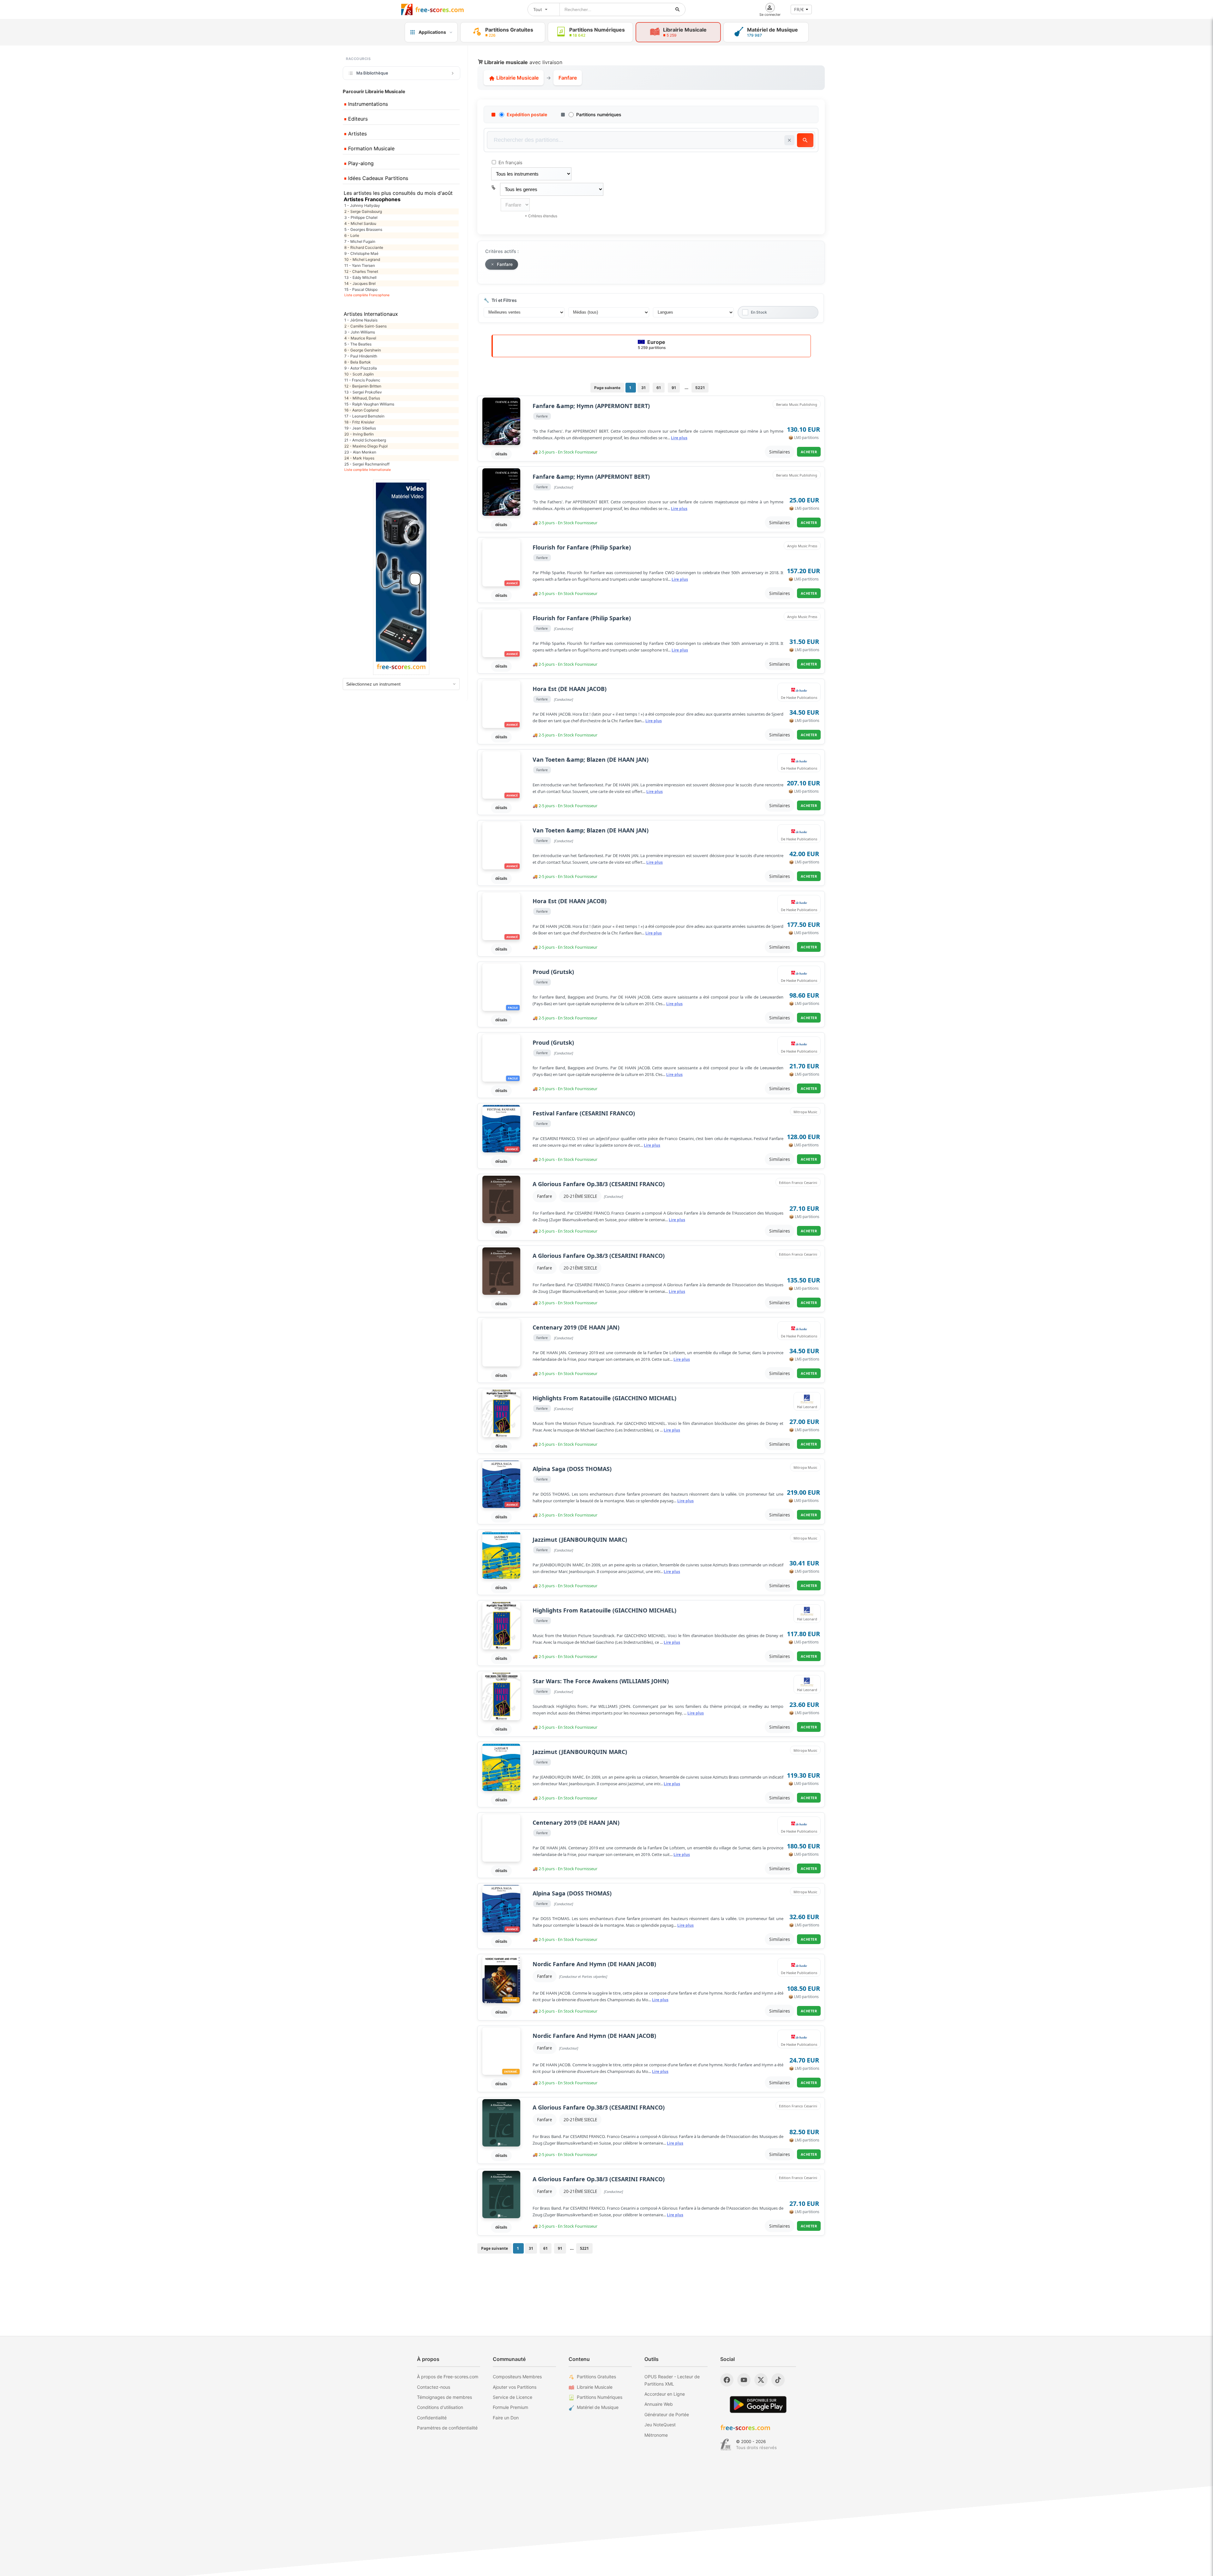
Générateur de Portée (667, 2414)
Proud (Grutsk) (553, 972)
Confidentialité (432, 2418)
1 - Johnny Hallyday (362, 205)
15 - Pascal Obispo (361, 289)
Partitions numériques (599, 114)
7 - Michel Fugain (360, 241)
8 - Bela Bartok (358, 362)
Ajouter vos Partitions (515, 2387)
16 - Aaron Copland (361, 410)
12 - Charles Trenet (361, 271)
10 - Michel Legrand (362, 259)
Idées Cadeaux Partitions (377, 178)
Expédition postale (527, 114)
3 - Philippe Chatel (361, 217)
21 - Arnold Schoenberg (365, 440)
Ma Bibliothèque (372, 73)
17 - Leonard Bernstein (364, 416)
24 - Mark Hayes (359, 458)
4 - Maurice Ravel (360, 338)
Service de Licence (513, 2397)
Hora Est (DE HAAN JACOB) (570, 689)
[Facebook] (727, 2380)
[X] (761, 2380)
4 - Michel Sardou (360, 223)
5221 (700, 388)
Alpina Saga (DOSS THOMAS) (572, 1469)
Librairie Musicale (517, 78)
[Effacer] (789, 140)
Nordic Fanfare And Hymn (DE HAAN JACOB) (594, 1964)
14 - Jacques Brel (360, 283)
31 (643, 388)
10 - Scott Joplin (359, 374)
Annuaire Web (659, 2404)
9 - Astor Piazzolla (361, 368)
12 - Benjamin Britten (363, 386)
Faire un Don (506, 2418)
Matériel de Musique (598, 2407)
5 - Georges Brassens (363, 229)
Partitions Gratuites (596, 2377)
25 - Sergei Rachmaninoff (367, 464)
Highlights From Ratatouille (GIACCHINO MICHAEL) (604, 1398)
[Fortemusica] (726, 2445)
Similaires (780, 452)
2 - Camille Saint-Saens (365, 326)
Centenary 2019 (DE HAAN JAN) (576, 1327)
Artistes (357, 134)
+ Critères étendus (541, 216)
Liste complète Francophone (367, 295)
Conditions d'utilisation (440, 2407)
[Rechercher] (678, 9)
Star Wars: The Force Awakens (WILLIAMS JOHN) (601, 1681)
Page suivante (607, 388)
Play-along (360, 163)
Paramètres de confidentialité (447, 2428)
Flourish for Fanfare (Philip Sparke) (582, 547)
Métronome (656, 2435)
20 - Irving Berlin (359, 434)
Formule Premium (510, 2407)
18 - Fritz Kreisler (359, 422)
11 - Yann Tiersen (360, 265)
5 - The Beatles (358, 344)
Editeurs (357, 119)
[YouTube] (744, 2380)
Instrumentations (367, 104)
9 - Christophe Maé (361, 253)
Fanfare (545, 1196)
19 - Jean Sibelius (360, 428)
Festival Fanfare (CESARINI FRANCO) (584, 1113)
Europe (652, 344)
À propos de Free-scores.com (448, 2377)
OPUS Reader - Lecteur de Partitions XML (672, 2380)
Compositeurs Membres (517, 2377)
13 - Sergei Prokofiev (363, 392)
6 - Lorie (352, 235)
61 (659, 388)
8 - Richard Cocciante (364, 247)
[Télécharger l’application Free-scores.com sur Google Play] (758, 2404)
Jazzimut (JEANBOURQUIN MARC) (580, 1540)
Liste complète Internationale (368, 470)
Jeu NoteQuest (660, 2425)
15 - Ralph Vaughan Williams (369, 404)
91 (674, 388)
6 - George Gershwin (363, 350)
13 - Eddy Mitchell (360, 277)
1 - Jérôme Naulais (361, 320)
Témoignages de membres (444, 2397)
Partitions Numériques (600, 2397)
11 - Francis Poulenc (362, 380)
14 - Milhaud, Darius (362, 398)
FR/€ (799, 9)
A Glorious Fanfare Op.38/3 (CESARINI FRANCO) (599, 1184)
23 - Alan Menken (360, 452)
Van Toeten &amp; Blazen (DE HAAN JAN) (591, 760)
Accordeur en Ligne (665, 2394)
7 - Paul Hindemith (361, 356)
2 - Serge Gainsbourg (363, 211)
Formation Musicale (371, 148)
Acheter (809, 452)
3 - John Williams (360, 332)
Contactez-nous (434, 2387)
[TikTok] (778, 2380)
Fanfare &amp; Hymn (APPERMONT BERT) (591, 406)
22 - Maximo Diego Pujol (366, 446)
